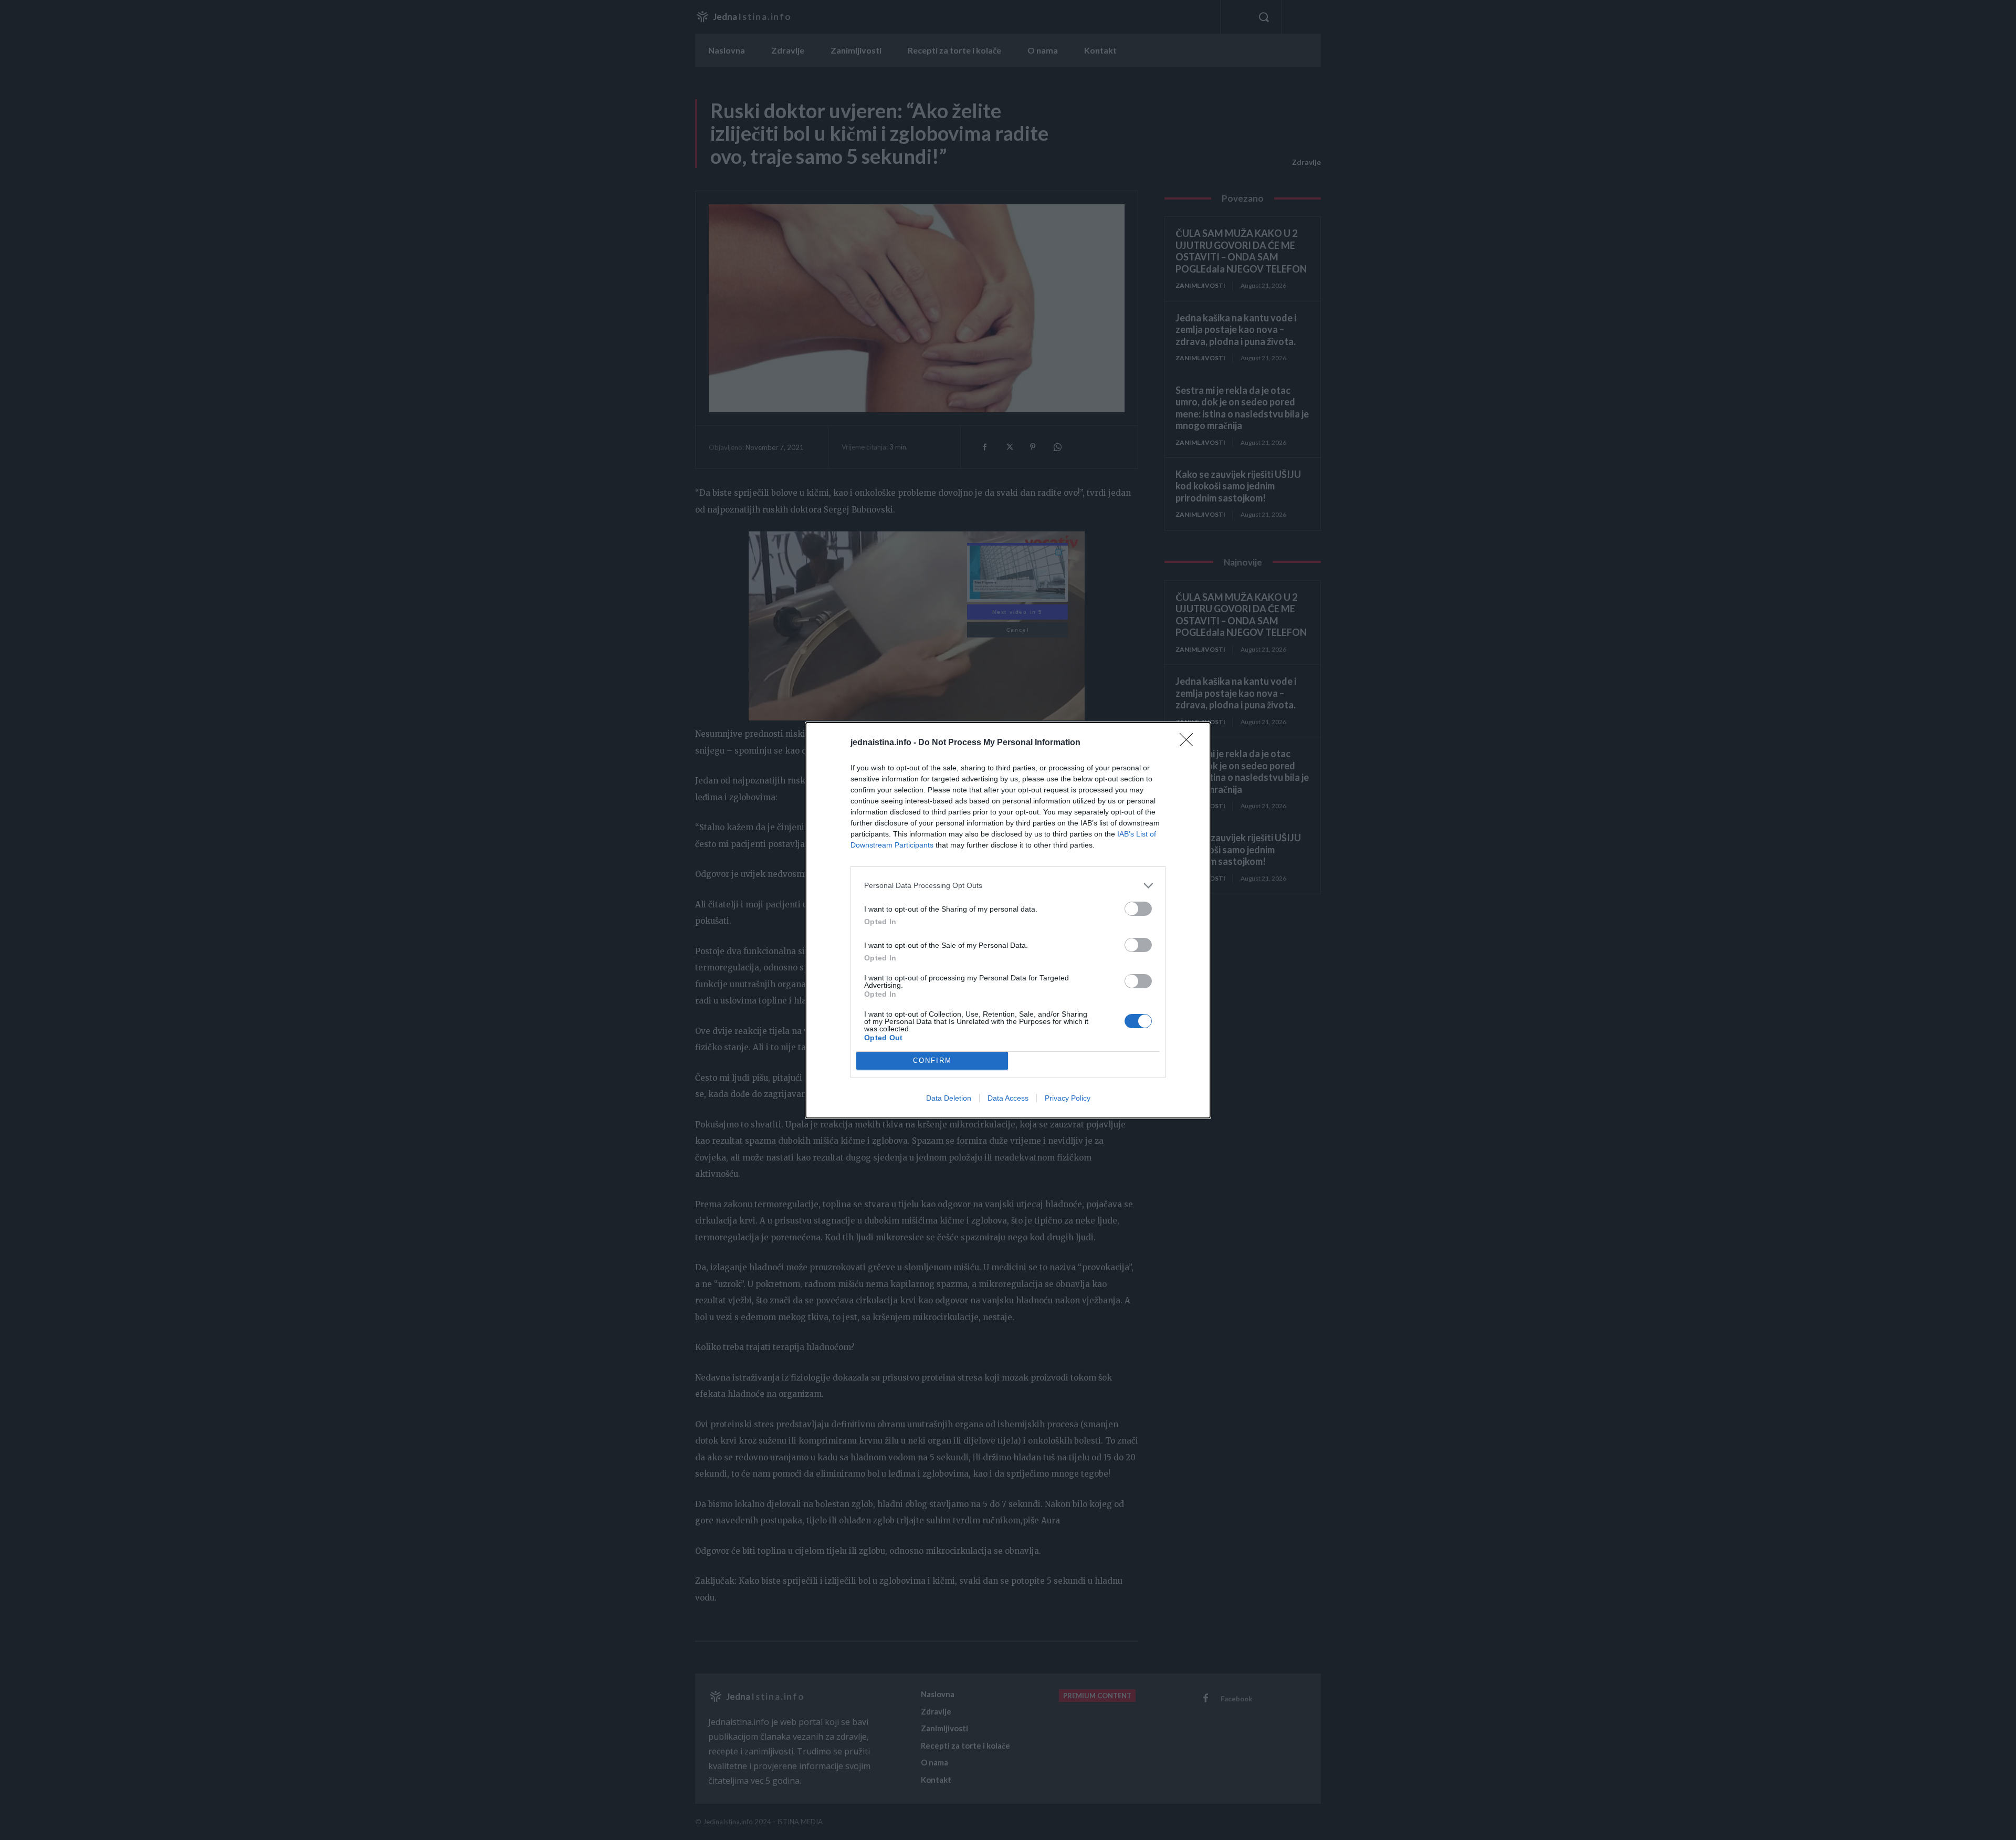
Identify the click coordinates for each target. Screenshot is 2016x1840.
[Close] (1190, 743)
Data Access (1008, 1098)
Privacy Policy (1068, 1098)
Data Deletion (949, 1098)
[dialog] (1008, 920)
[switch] (1138, 909)
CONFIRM (932, 1060)
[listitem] (1008, 886)
